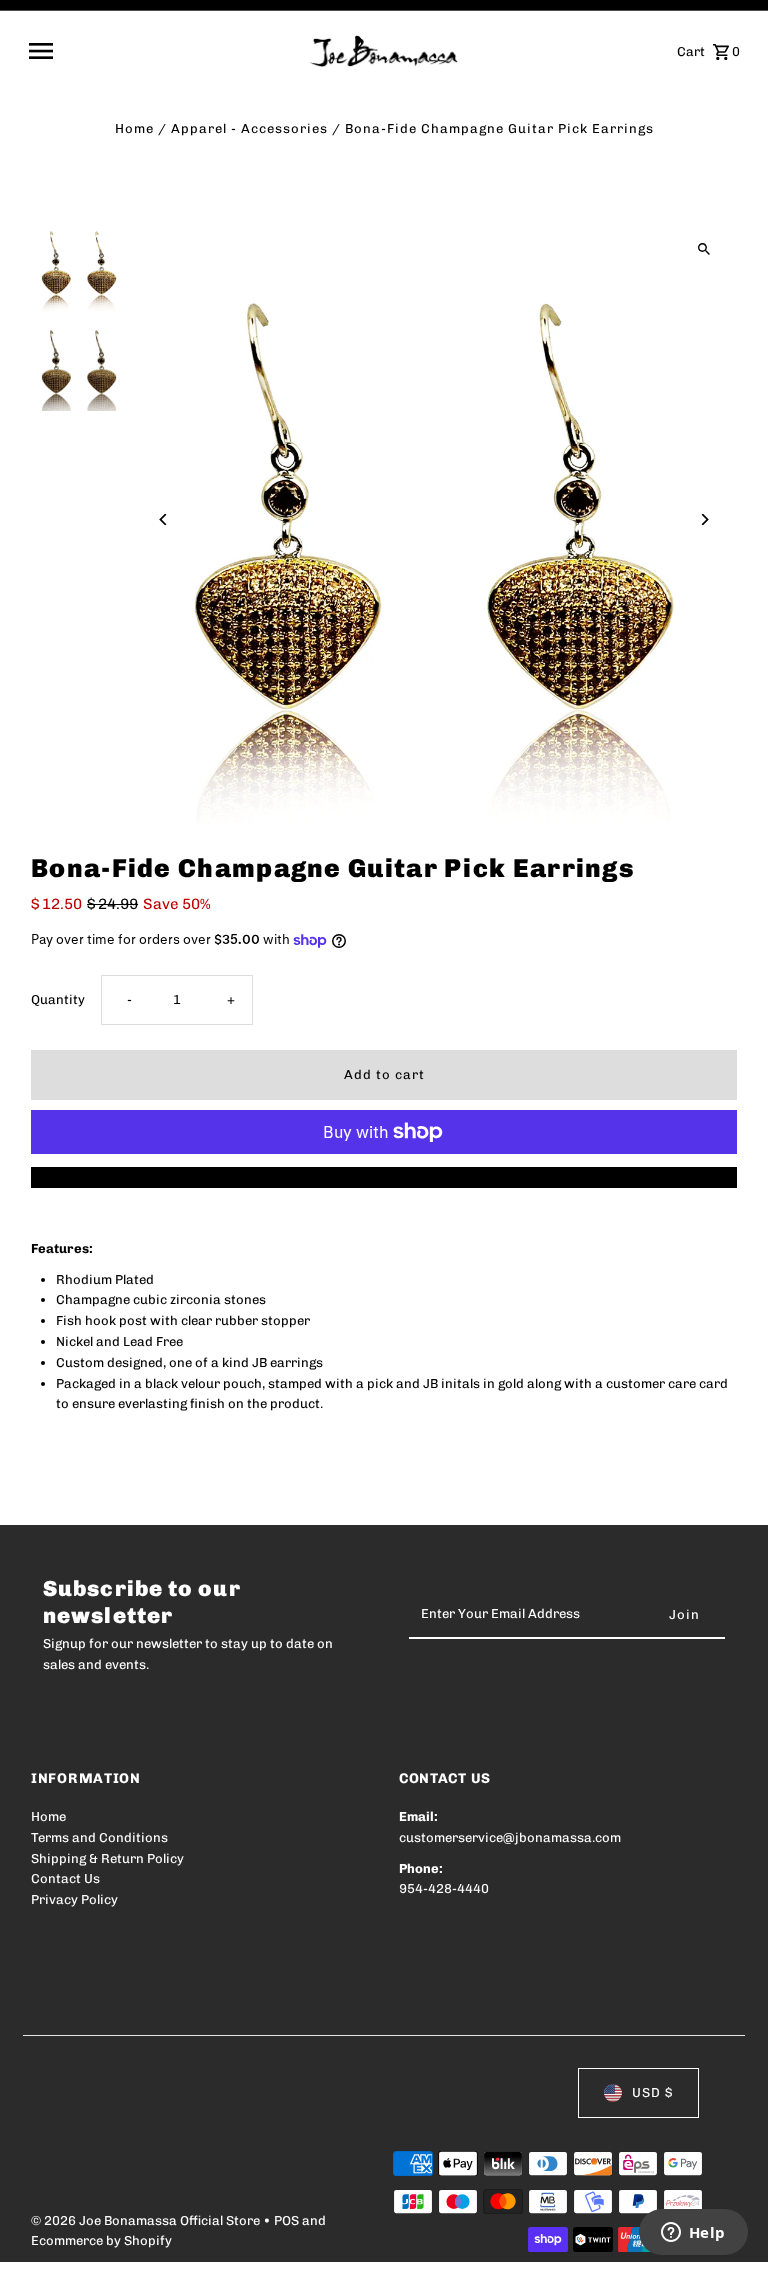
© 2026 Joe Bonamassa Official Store (147, 2220)
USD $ (652, 2092)
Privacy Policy (74, 1899)
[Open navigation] (162, 51)
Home (134, 128)
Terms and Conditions (99, 1837)
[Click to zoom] (704, 249)
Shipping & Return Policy (107, 1858)
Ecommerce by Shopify (101, 2240)
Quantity (58, 999)
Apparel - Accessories (249, 128)
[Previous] (163, 519)
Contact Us (65, 1878)
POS (286, 2220)
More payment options (384, 1176)
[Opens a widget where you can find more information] (693, 2234)
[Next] (704, 519)
